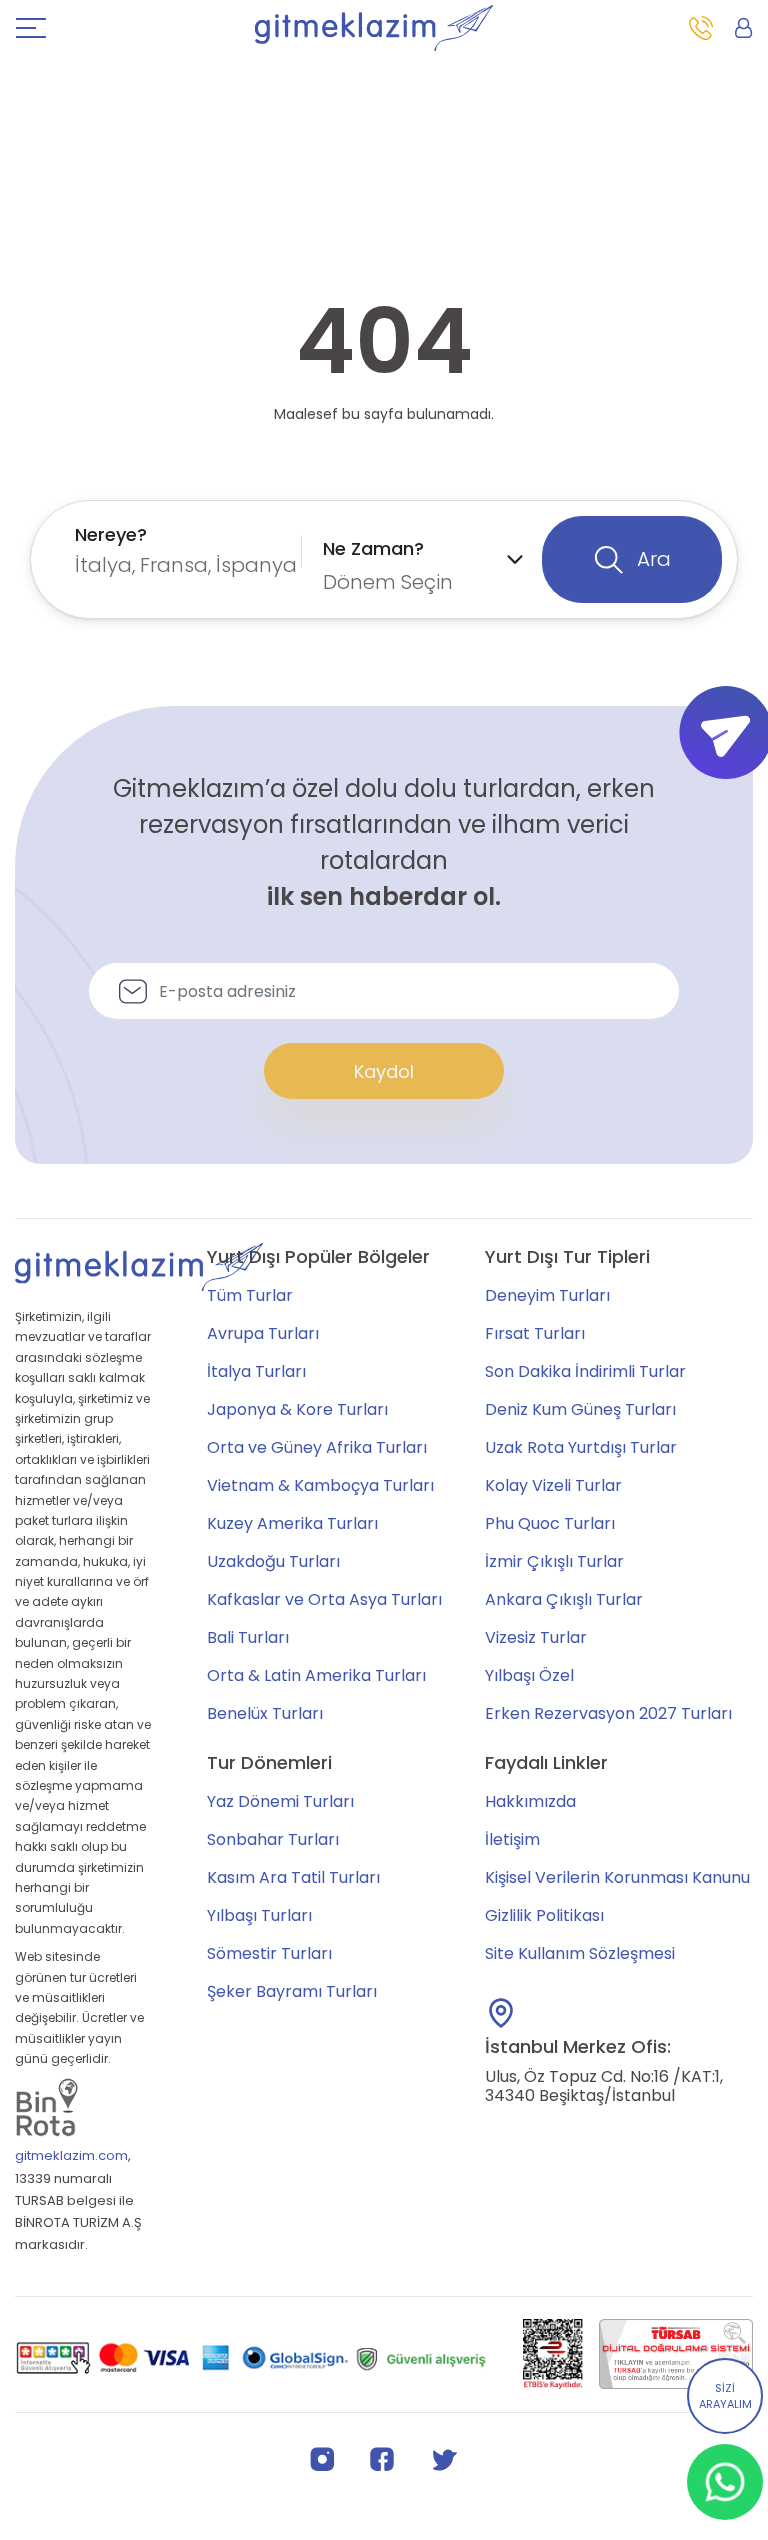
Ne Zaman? (373, 548)
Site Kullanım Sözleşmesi (580, 1953)
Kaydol (384, 1071)
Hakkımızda (530, 1801)
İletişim (512, 1839)
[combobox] (183, 550)
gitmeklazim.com (71, 2155)
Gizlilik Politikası (544, 1915)
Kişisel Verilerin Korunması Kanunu (617, 1877)
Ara (651, 559)
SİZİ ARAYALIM (725, 2396)
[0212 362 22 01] (701, 28)
